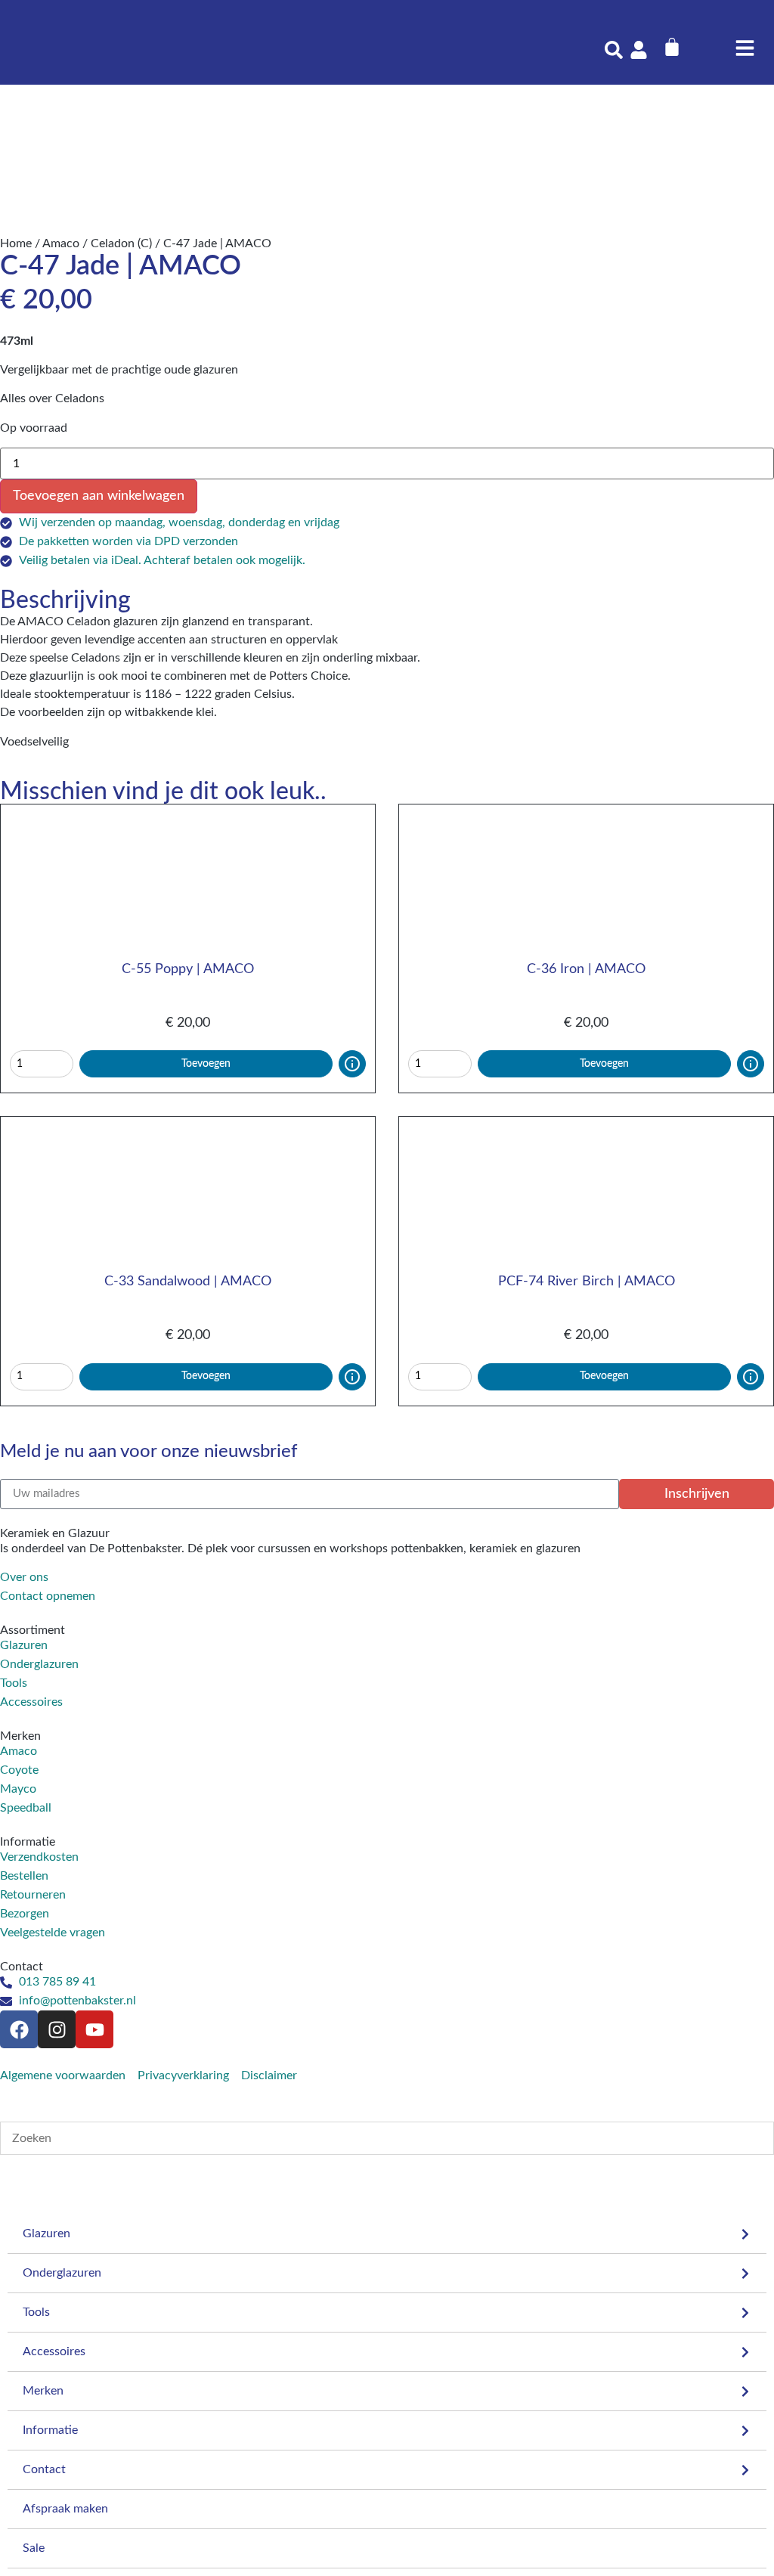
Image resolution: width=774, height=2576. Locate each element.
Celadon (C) (121, 243)
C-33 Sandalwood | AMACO (188, 1282)
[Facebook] (19, 2029)
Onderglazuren (62, 2273)
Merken (43, 2391)
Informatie (50, 2430)
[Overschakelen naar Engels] (708, 43)
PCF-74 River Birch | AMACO (587, 1282)
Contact (44, 2469)
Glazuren (46, 2233)
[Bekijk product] (352, 1064)
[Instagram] (57, 2029)
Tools (36, 2312)
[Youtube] (94, 2029)
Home (16, 243)
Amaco (61, 243)
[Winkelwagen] (672, 47)
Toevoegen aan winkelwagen (99, 496)
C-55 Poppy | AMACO (188, 969)
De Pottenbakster (135, 1548)
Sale (34, 2548)
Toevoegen (206, 1064)
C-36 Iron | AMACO (586, 969)
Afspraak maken (65, 2509)
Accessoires (54, 2351)
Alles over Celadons (52, 398)
